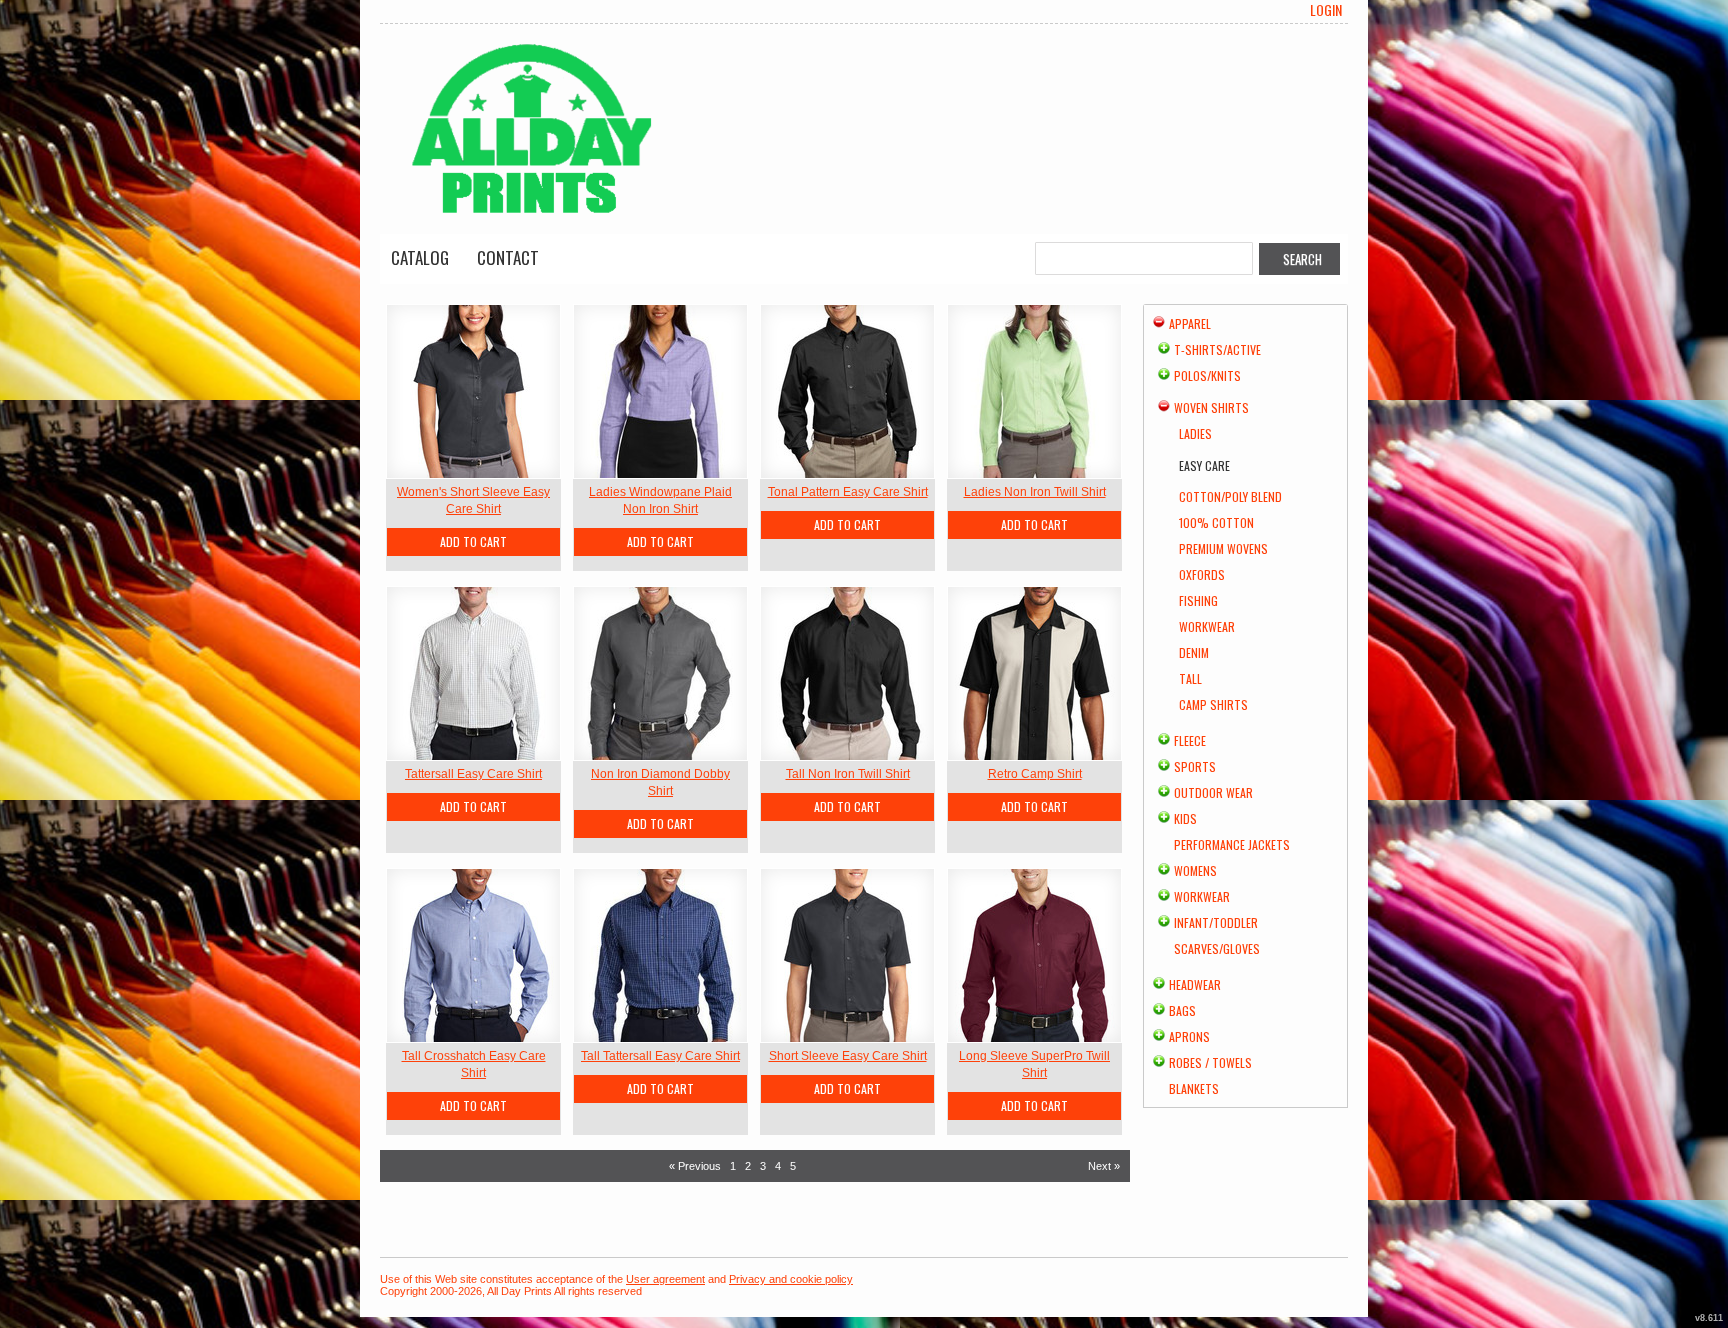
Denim (1194, 652)
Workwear (1207, 626)
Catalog (420, 257)
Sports (1195, 766)
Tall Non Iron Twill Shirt (848, 774)
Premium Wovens (1223, 548)
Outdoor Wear (1213, 792)
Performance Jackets (1232, 844)
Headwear (1195, 984)
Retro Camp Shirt (1035, 774)
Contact (508, 257)
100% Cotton (1216, 522)
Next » (1104, 1166)
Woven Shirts (1211, 407)
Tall (1190, 678)
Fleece (1190, 740)
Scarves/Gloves (1217, 948)
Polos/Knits (1207, 375)
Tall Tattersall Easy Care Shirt (660, 1056)
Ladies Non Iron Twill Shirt (1035, 492)
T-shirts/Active (1217, 349)
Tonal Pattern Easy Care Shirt (848, 492)
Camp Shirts (1213, 704)
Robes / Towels (1210, 1062)
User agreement (665, 1279)
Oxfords (1202, 574)
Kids (1185, 818)
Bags (1182, 1010)
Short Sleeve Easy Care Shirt (848, 1056)
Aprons (1189, 1036)
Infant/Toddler (1216, 922)
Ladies (1195, 433)
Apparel (1190, 323)
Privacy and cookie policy (791, 1279)
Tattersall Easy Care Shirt (473, 774)
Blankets (1194, 1088)
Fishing (1198, 600)
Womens (1195, 870)
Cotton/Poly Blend (1230, 496)
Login (1326, 10)
